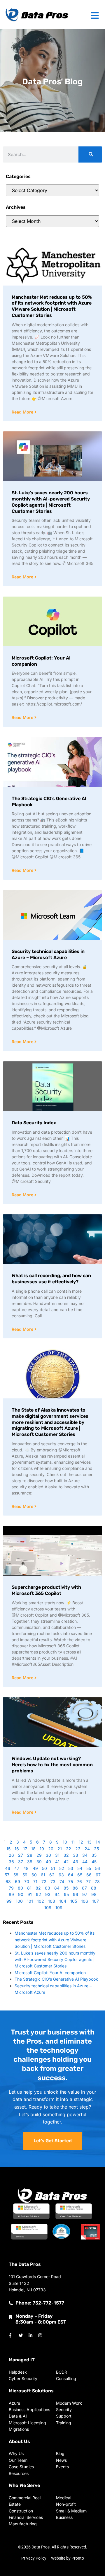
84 (57, 1888)
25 (96, 1849)
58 (16, 1875)
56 (98, 1868)
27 (21, 1855)
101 (30, 1901)
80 (20, 1888)
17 (25, 1849)
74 (62, 1881)
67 (98, 1875)
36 (11, 1862)
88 (94, 1888)
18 (33, 1849)
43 (76, 1862)
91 (30, 1894)
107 (96, 1901)
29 (39, 1855)
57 (7, 1875)
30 (48, 1855)
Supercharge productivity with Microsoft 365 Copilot (46, 1590)
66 (89, 1875)
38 (30, 1862)
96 (76, 1894)
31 (57, 1855)
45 (94, 1862)
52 (62, 1868)
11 (73, 1842)
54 (80, 1868)
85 (66, 1888)
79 (11, 1888)
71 (35, 1881)
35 (94, 1855)
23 (78, 1849)
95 (66, 1894)
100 (19, 1901)
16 (17, 1849)
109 (59, 1908)
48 (26, 1868)
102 (41, 1901)
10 (65, 1842)
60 (34, 1875)
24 (87, 1849)
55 (89, 1868)
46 (8, 1868)
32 (66, 1855)
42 (66, 1862)
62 (52, 1875)
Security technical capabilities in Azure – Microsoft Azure (48, 954)
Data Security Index (34, 1123)
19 (42, 1849)
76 (79, 1881)
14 (98, 1842)
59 (25, 1875)
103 (52, 1901)
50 (44, 1868)
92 (38, 1894)
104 (63, 1901)
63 (61, 1875)
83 (48, 1888)
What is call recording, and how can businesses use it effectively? (51, 1279)
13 (89, 1842)
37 (21, 1862)
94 (57, 1894)
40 (48, 1862)
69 (17, 1881)
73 (53, 1881)
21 (60, 1849)
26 (11, 1855)
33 (76, 1855)
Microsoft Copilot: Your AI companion (50, 1973)
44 (85, 1862)
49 (35, 1868)
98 (94, 1894)
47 (17, 1868)
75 (71, 1881)
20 (51, 1849)
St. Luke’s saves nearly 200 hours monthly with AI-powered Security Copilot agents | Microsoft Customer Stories (51, 502)
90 (21, 1894)
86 (75, 1888)
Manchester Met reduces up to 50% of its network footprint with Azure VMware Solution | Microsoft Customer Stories (52, 306)
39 (39, 1862)
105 (74, 1901)
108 (48, 1908)
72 (44, 1881)
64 (71, 1875)
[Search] (90, 154)
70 (27, 1881)
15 (8, 1849)
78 (97, 1881)
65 (80, 1875)
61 (43, 1875)
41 (57, 1862)
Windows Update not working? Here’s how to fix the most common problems (52, 1765)
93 (48, 1894)
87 (84, 1888)
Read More (23, 412)
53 (71, 1868)
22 (69, 1849)
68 (8, 1881)
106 (85, 1901)
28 (30, 1855)
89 (11, 1894)
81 (29, 1888)
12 (81, 1842)
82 (38, 1888)
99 (9, 1901)
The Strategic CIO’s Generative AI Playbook (56, 1979)
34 (85, 1855)
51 (53, 1868)
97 (85, 1894)
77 (88, 1881)
